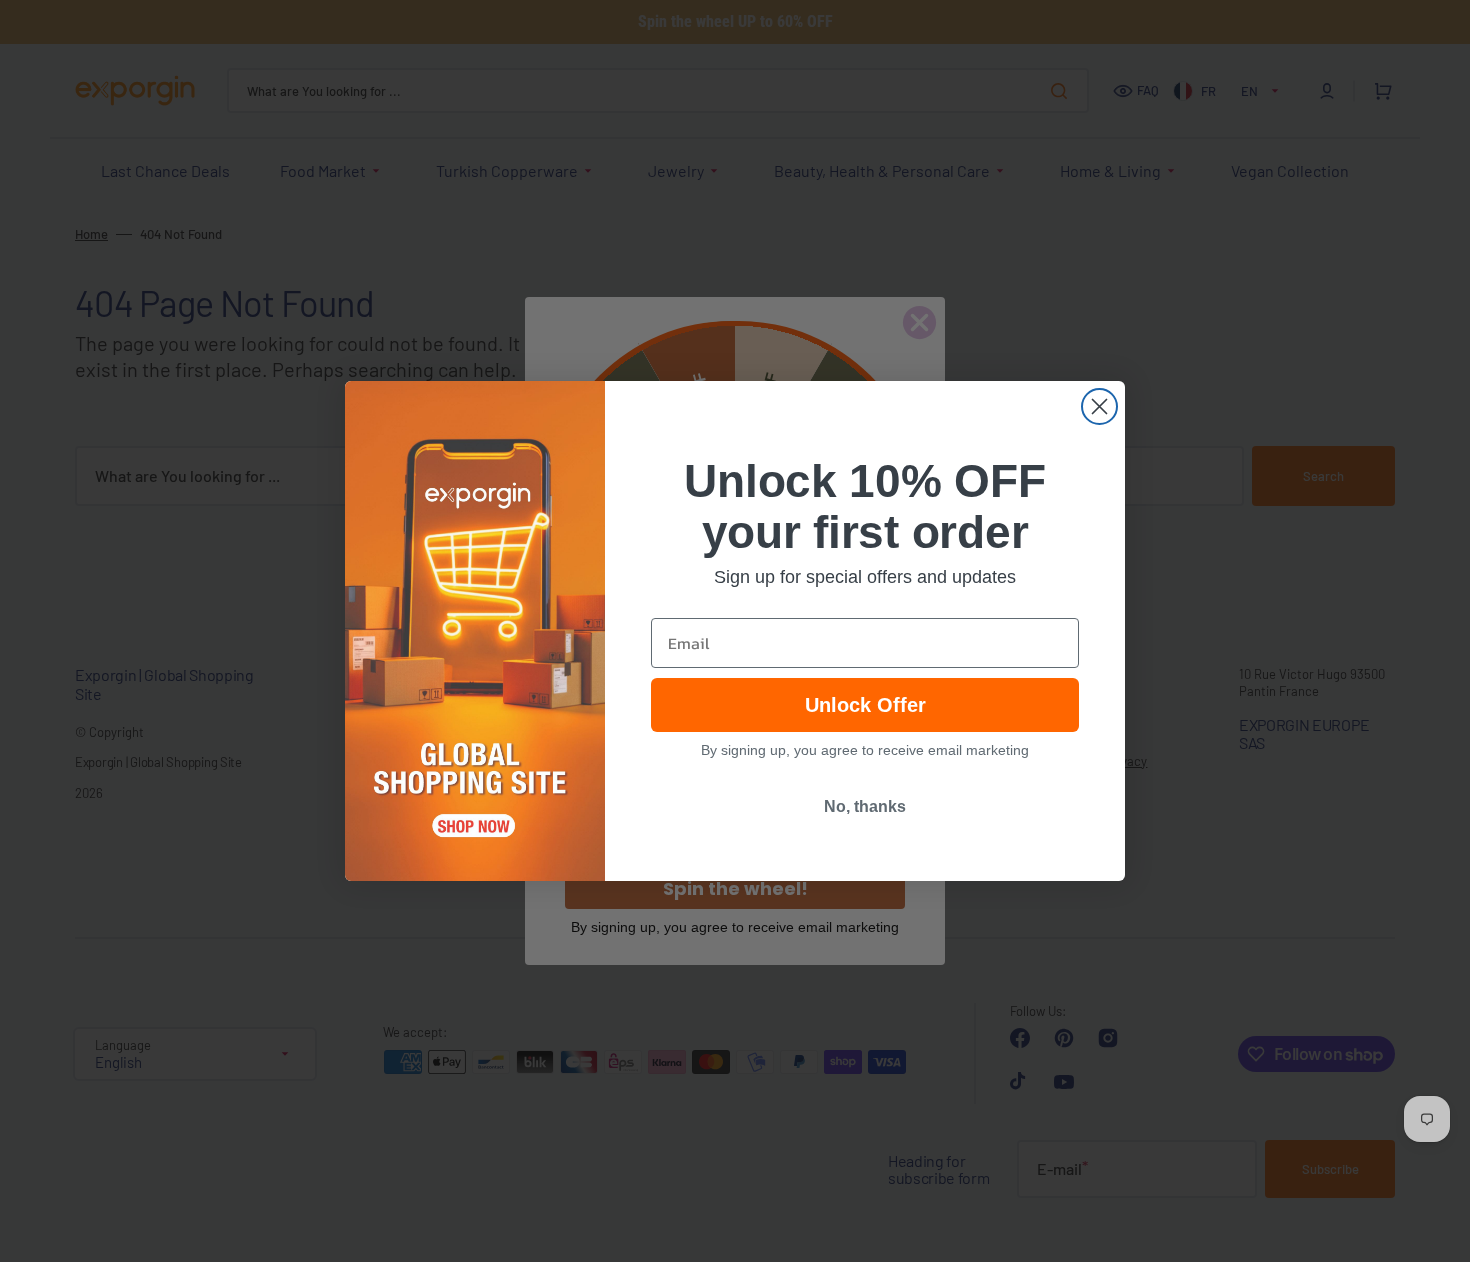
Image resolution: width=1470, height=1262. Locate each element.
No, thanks (865, 806)
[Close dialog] (1099, 406)
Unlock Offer (865, 705)
